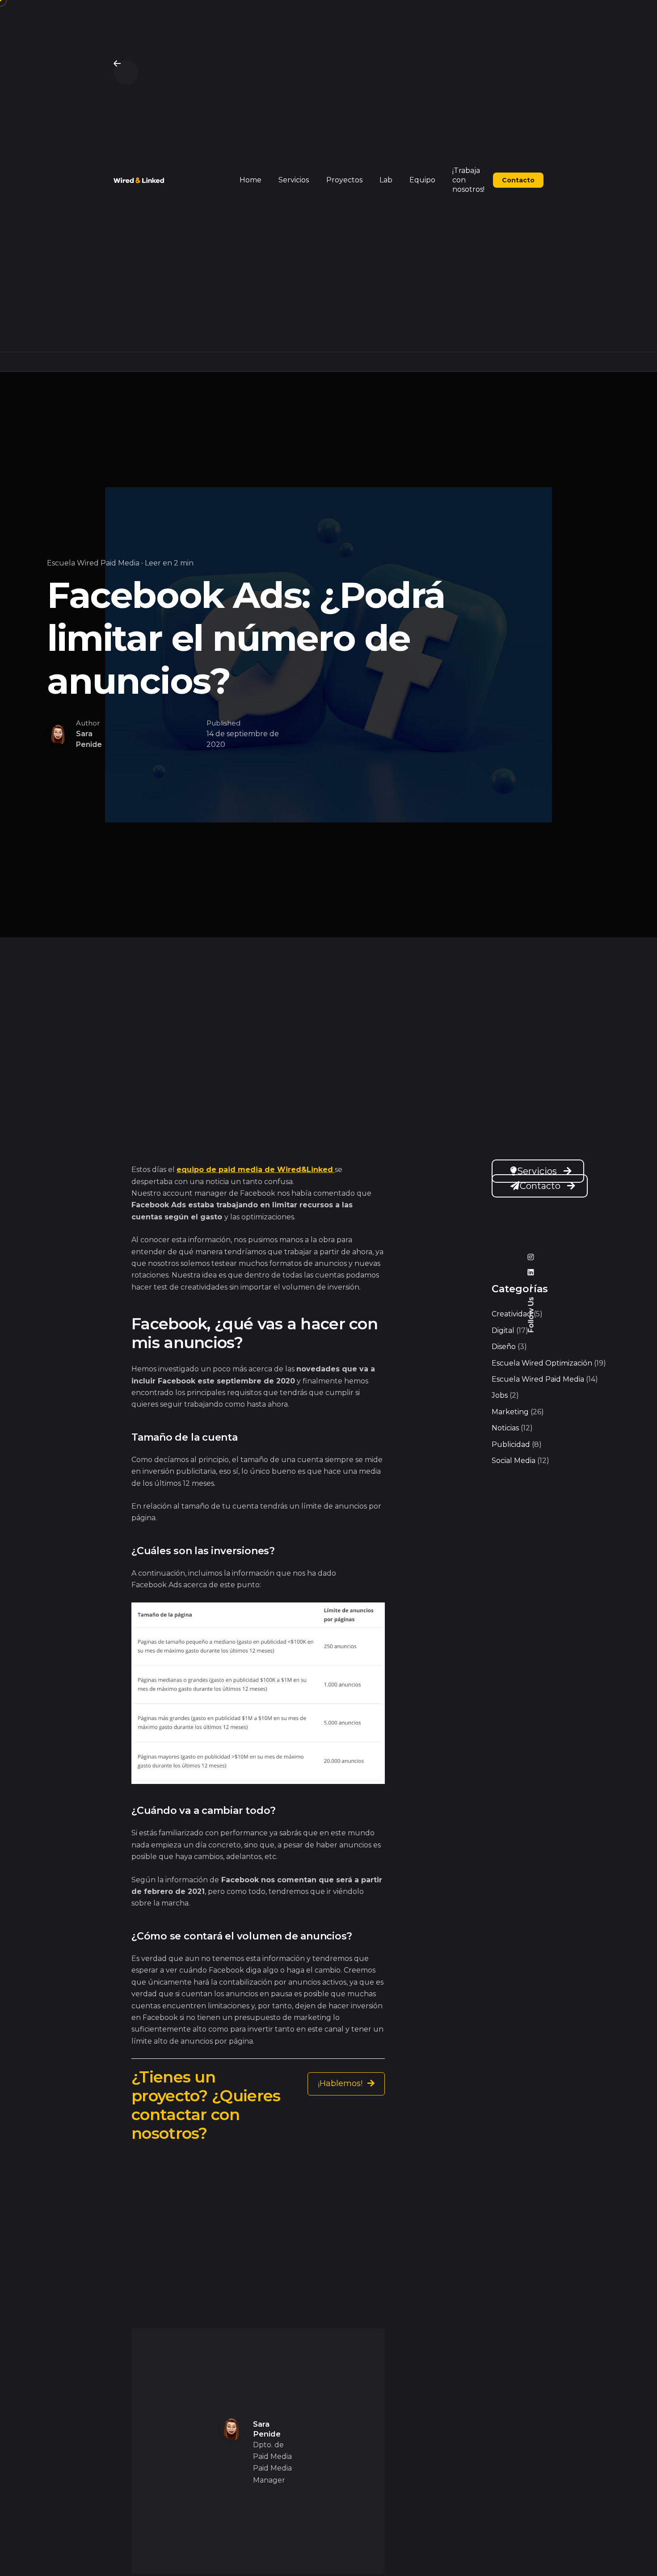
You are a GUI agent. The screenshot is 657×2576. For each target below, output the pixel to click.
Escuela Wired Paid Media (93, 563)
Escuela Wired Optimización (542, 1363)
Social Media (514, 1461)
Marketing (510, 1412)
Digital (503, 1330)
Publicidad (511, 1444)
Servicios (537, 1171)
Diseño (504, 1347)
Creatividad (512, 1314)
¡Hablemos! (341, 2083)
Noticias (505, 1428)
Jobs (500, 1395)
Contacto (540, 1186)
